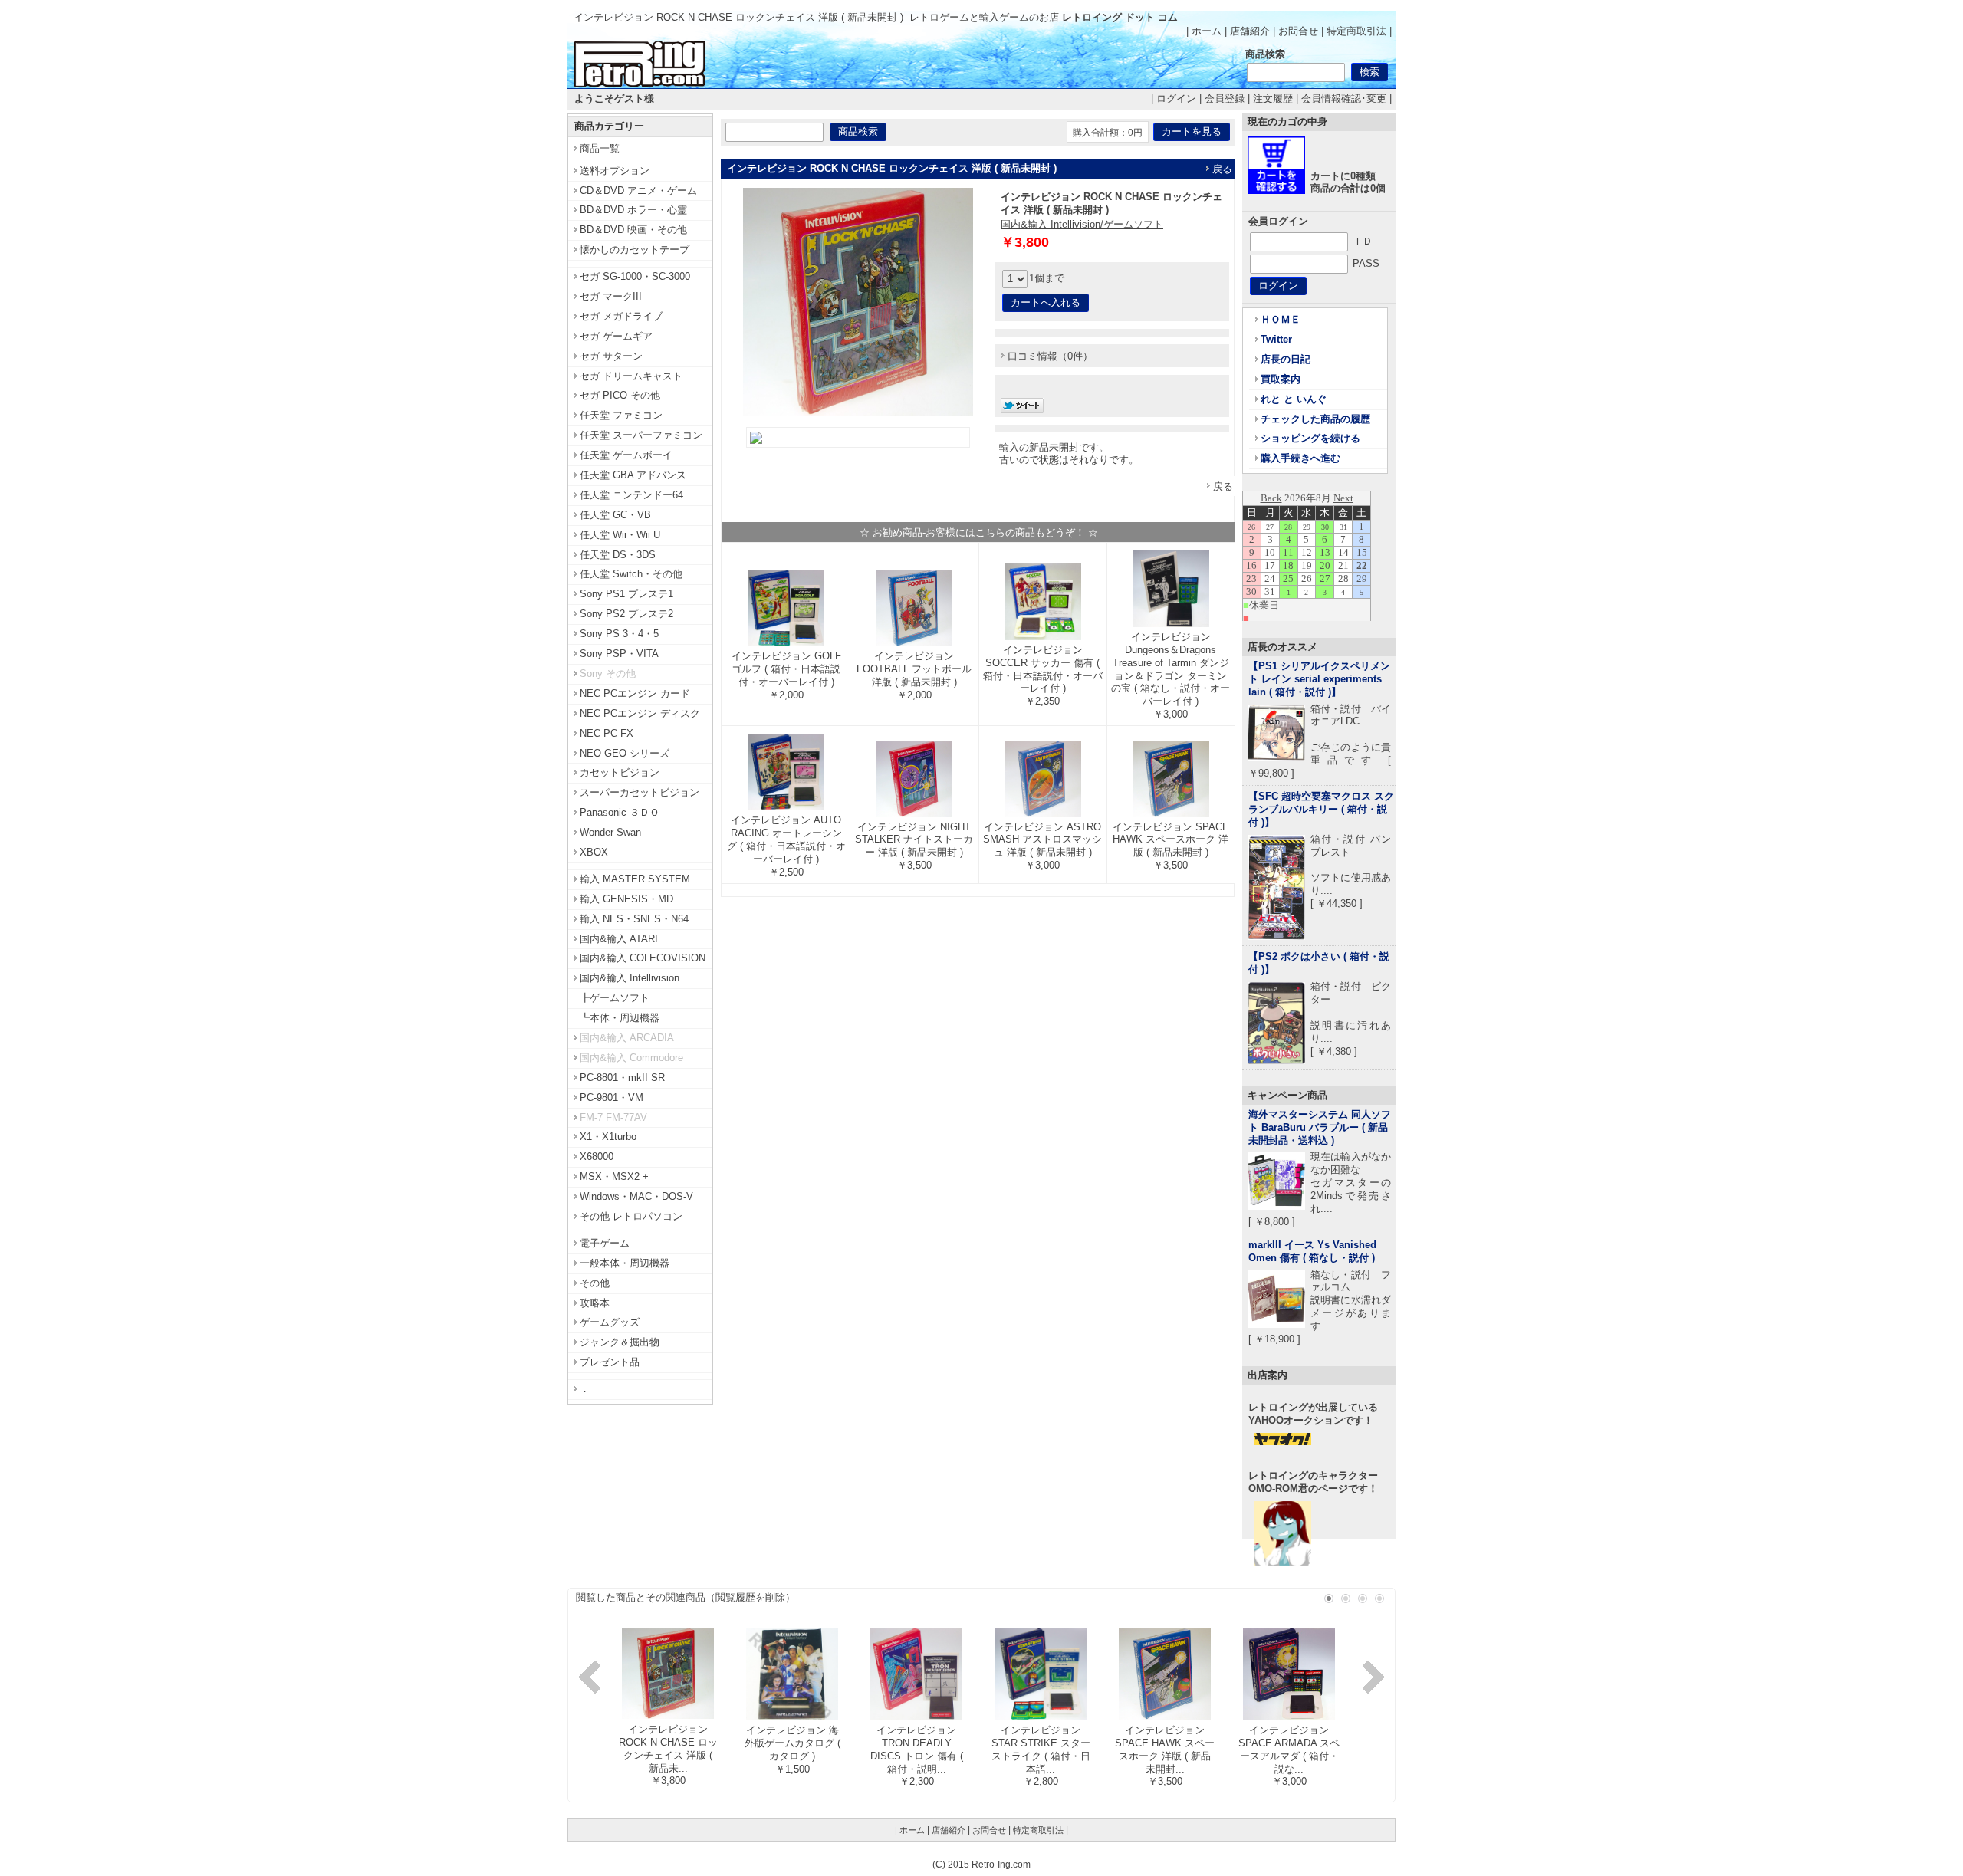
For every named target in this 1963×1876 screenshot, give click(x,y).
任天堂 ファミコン (621, 415)
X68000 (597, 1156)
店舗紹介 (1250, 31)
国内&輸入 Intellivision (630, 978)
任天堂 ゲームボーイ (626, 455)
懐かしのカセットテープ (635, 250)
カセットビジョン (620, 772)
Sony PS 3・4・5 (619, 634)
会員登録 (1225, 99)
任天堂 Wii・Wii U (620, 535)
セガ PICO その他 (620, 395)
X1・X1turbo (608, 1137)
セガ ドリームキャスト (631, 376)
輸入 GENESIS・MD (626, 899)
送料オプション (615, 171)
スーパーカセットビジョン (640, 792)
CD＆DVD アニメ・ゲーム (638, 191)
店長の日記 (1286, 359)
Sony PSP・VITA (619, 654)
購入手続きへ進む (1300, 458)
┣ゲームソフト (615, 998)
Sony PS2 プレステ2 (626, 614)
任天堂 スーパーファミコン (641, 435)
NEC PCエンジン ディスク (640, 713)
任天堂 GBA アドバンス (633, 475)
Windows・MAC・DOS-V (636, 1196)
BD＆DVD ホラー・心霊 (633, 210)
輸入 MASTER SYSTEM (635, 879)
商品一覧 (600, 148)
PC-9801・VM (612, 1097)
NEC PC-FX (607, 733)
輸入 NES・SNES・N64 (634, 919)
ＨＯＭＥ (1281, 319)
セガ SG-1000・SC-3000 (635, 276)
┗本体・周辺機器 (620, 1018)
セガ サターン (611, 356)
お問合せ (1298, 31)
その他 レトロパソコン (631, 1216)
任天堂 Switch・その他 (631, 574)
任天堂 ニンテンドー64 (631, 495)
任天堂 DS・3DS (618, 555)
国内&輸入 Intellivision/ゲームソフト (1082, 224)
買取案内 (1281, 379)
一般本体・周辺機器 (625, 1263)
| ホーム (1204, 31)
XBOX (594, 852)
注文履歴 (1273, 99)
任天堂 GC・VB (615, 515)
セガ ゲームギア (616, 336)
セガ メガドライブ (621, 316)
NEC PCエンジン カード (635, 693)
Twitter (1276, 339)
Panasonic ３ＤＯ (620, 812)
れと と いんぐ (1294, 399)
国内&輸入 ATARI (619, 939)
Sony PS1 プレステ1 (626, 594)
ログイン (1176, 99)
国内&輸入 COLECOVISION (643, 958)
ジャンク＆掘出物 (620, 1342)
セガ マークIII (611, 296)
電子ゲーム (605, 1243)
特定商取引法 (1356, 31)
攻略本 (595, 1303)
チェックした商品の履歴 (1315, 419)
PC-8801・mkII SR (622, 1078)
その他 (595, 1283)
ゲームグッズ (610, 1322)
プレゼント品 (610, 1362)
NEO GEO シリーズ (625, 753)
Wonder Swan (610, 832)
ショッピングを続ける (1310, 438)
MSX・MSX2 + (614, 1176)
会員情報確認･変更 (1344, 99)
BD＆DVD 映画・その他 (633, 230)
